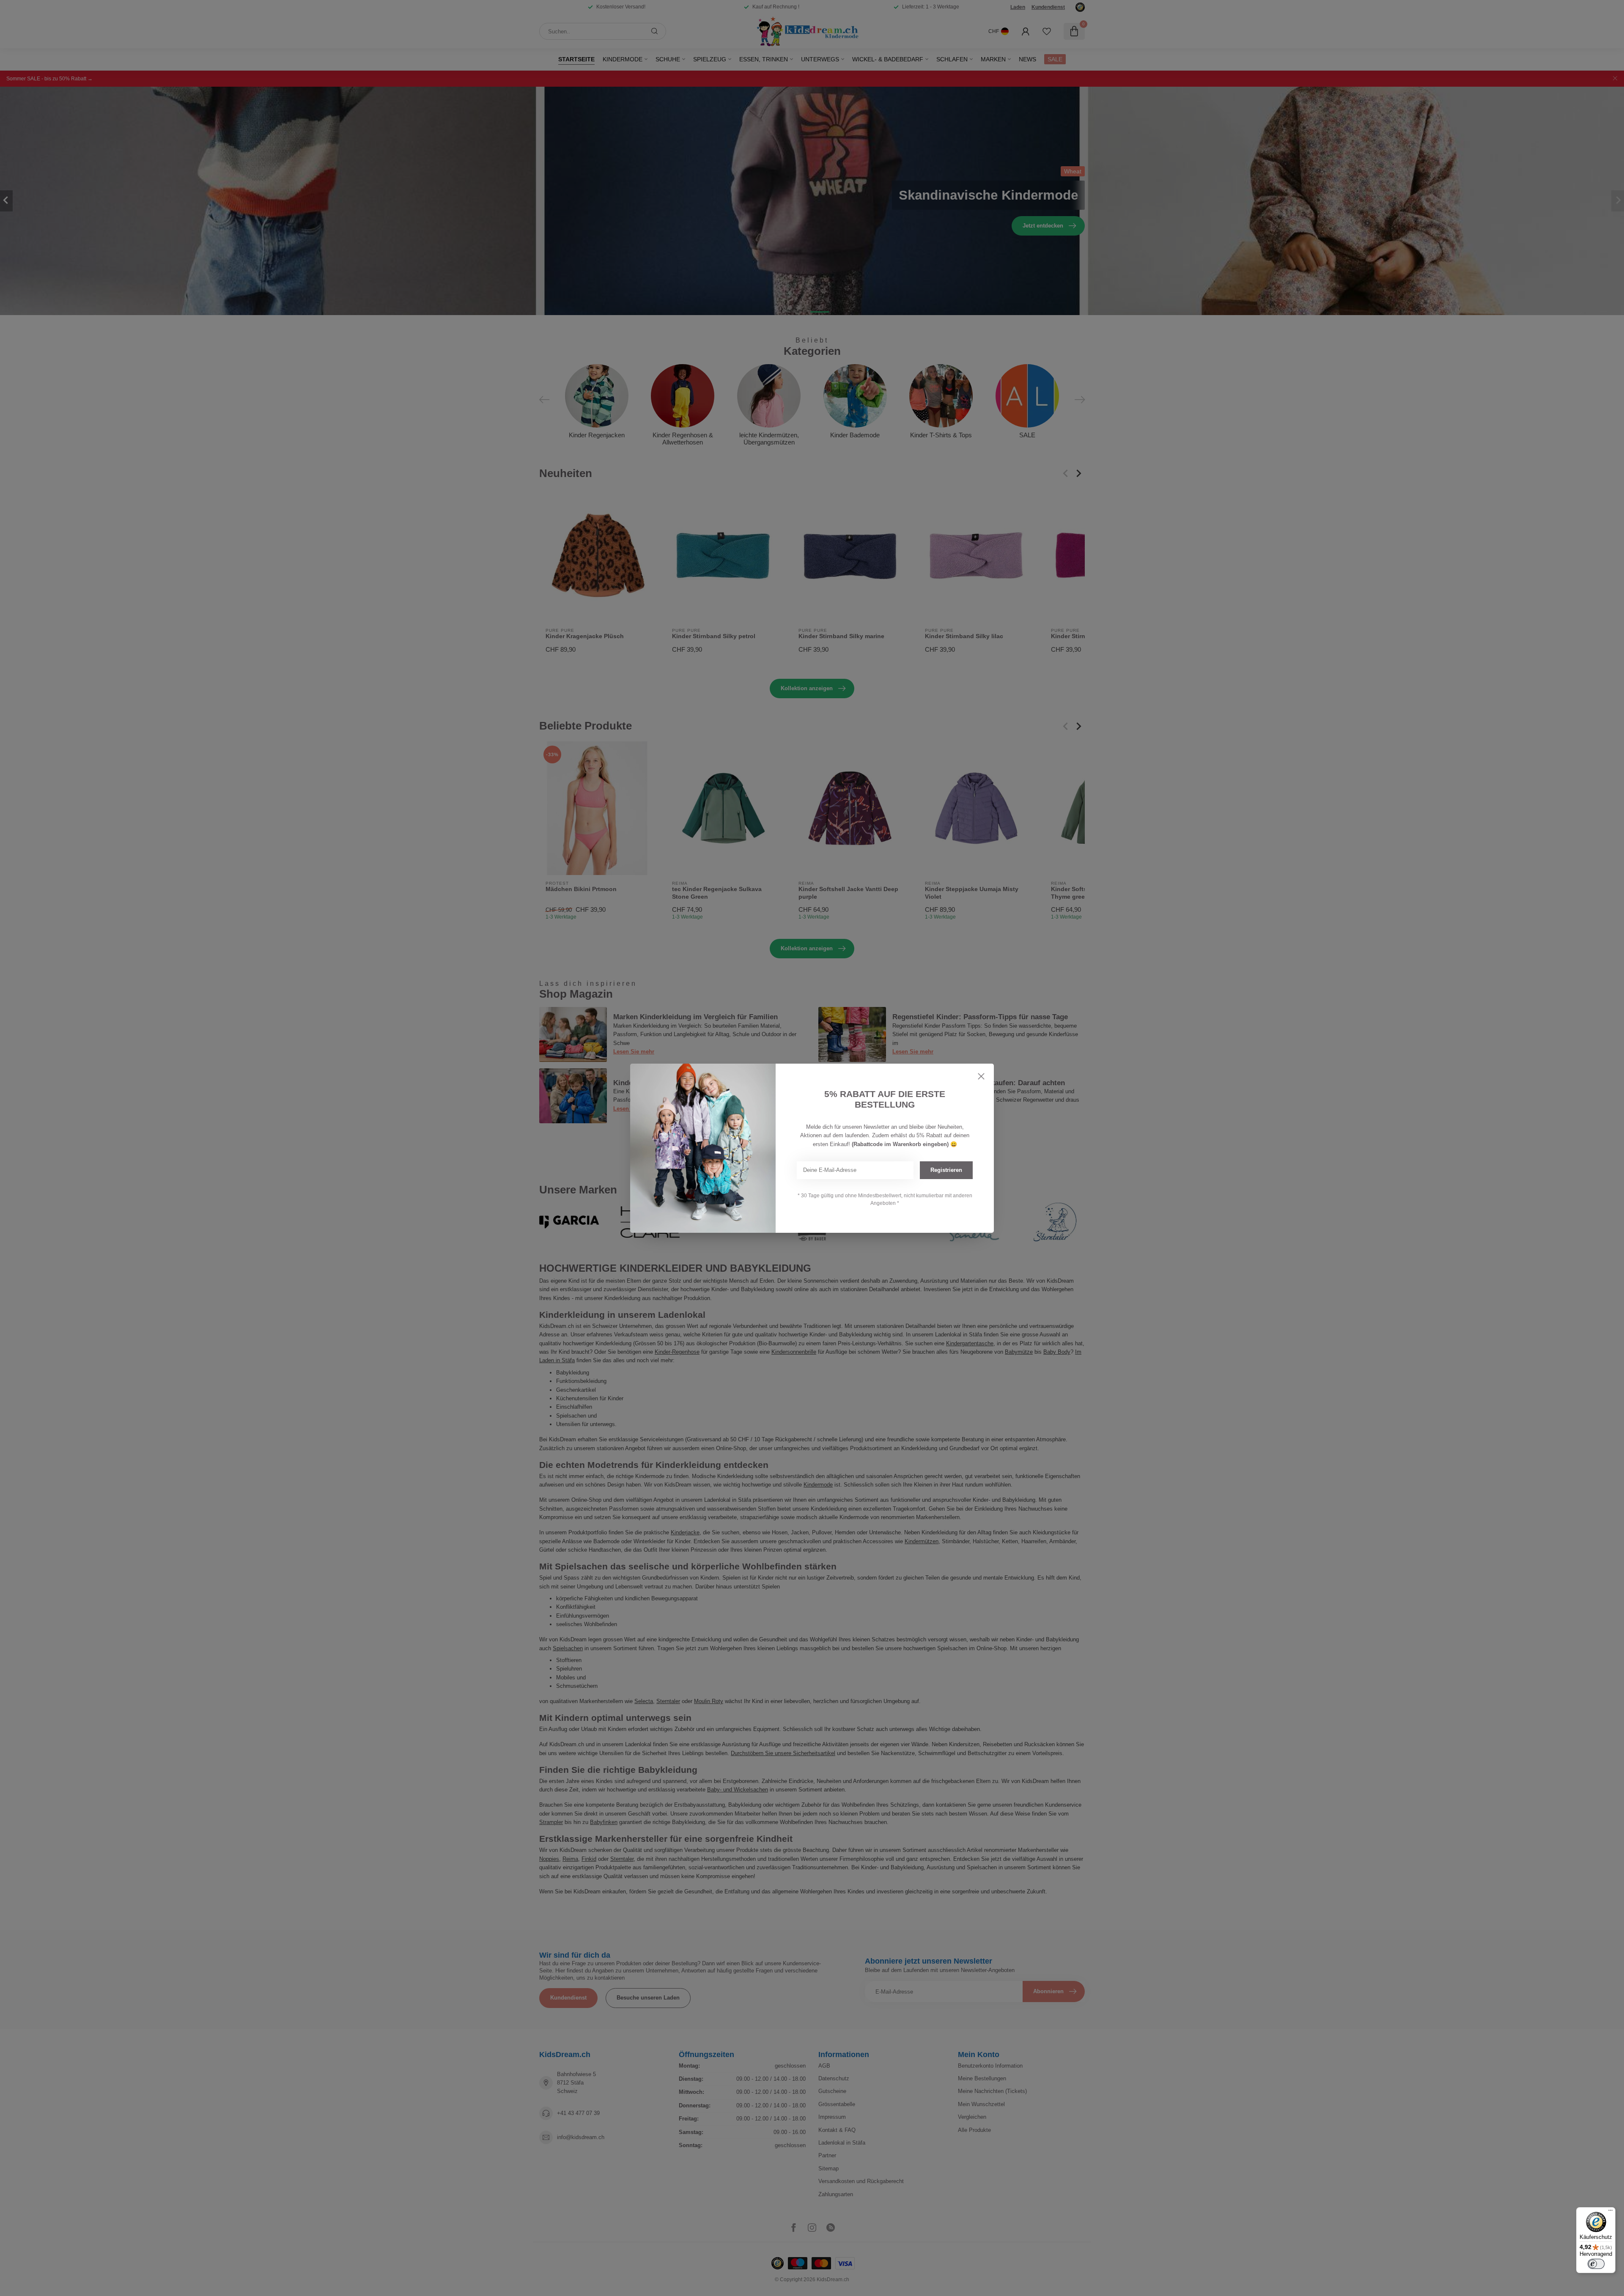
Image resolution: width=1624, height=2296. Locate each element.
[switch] (1596, 2264)
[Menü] (1610, 2212)
